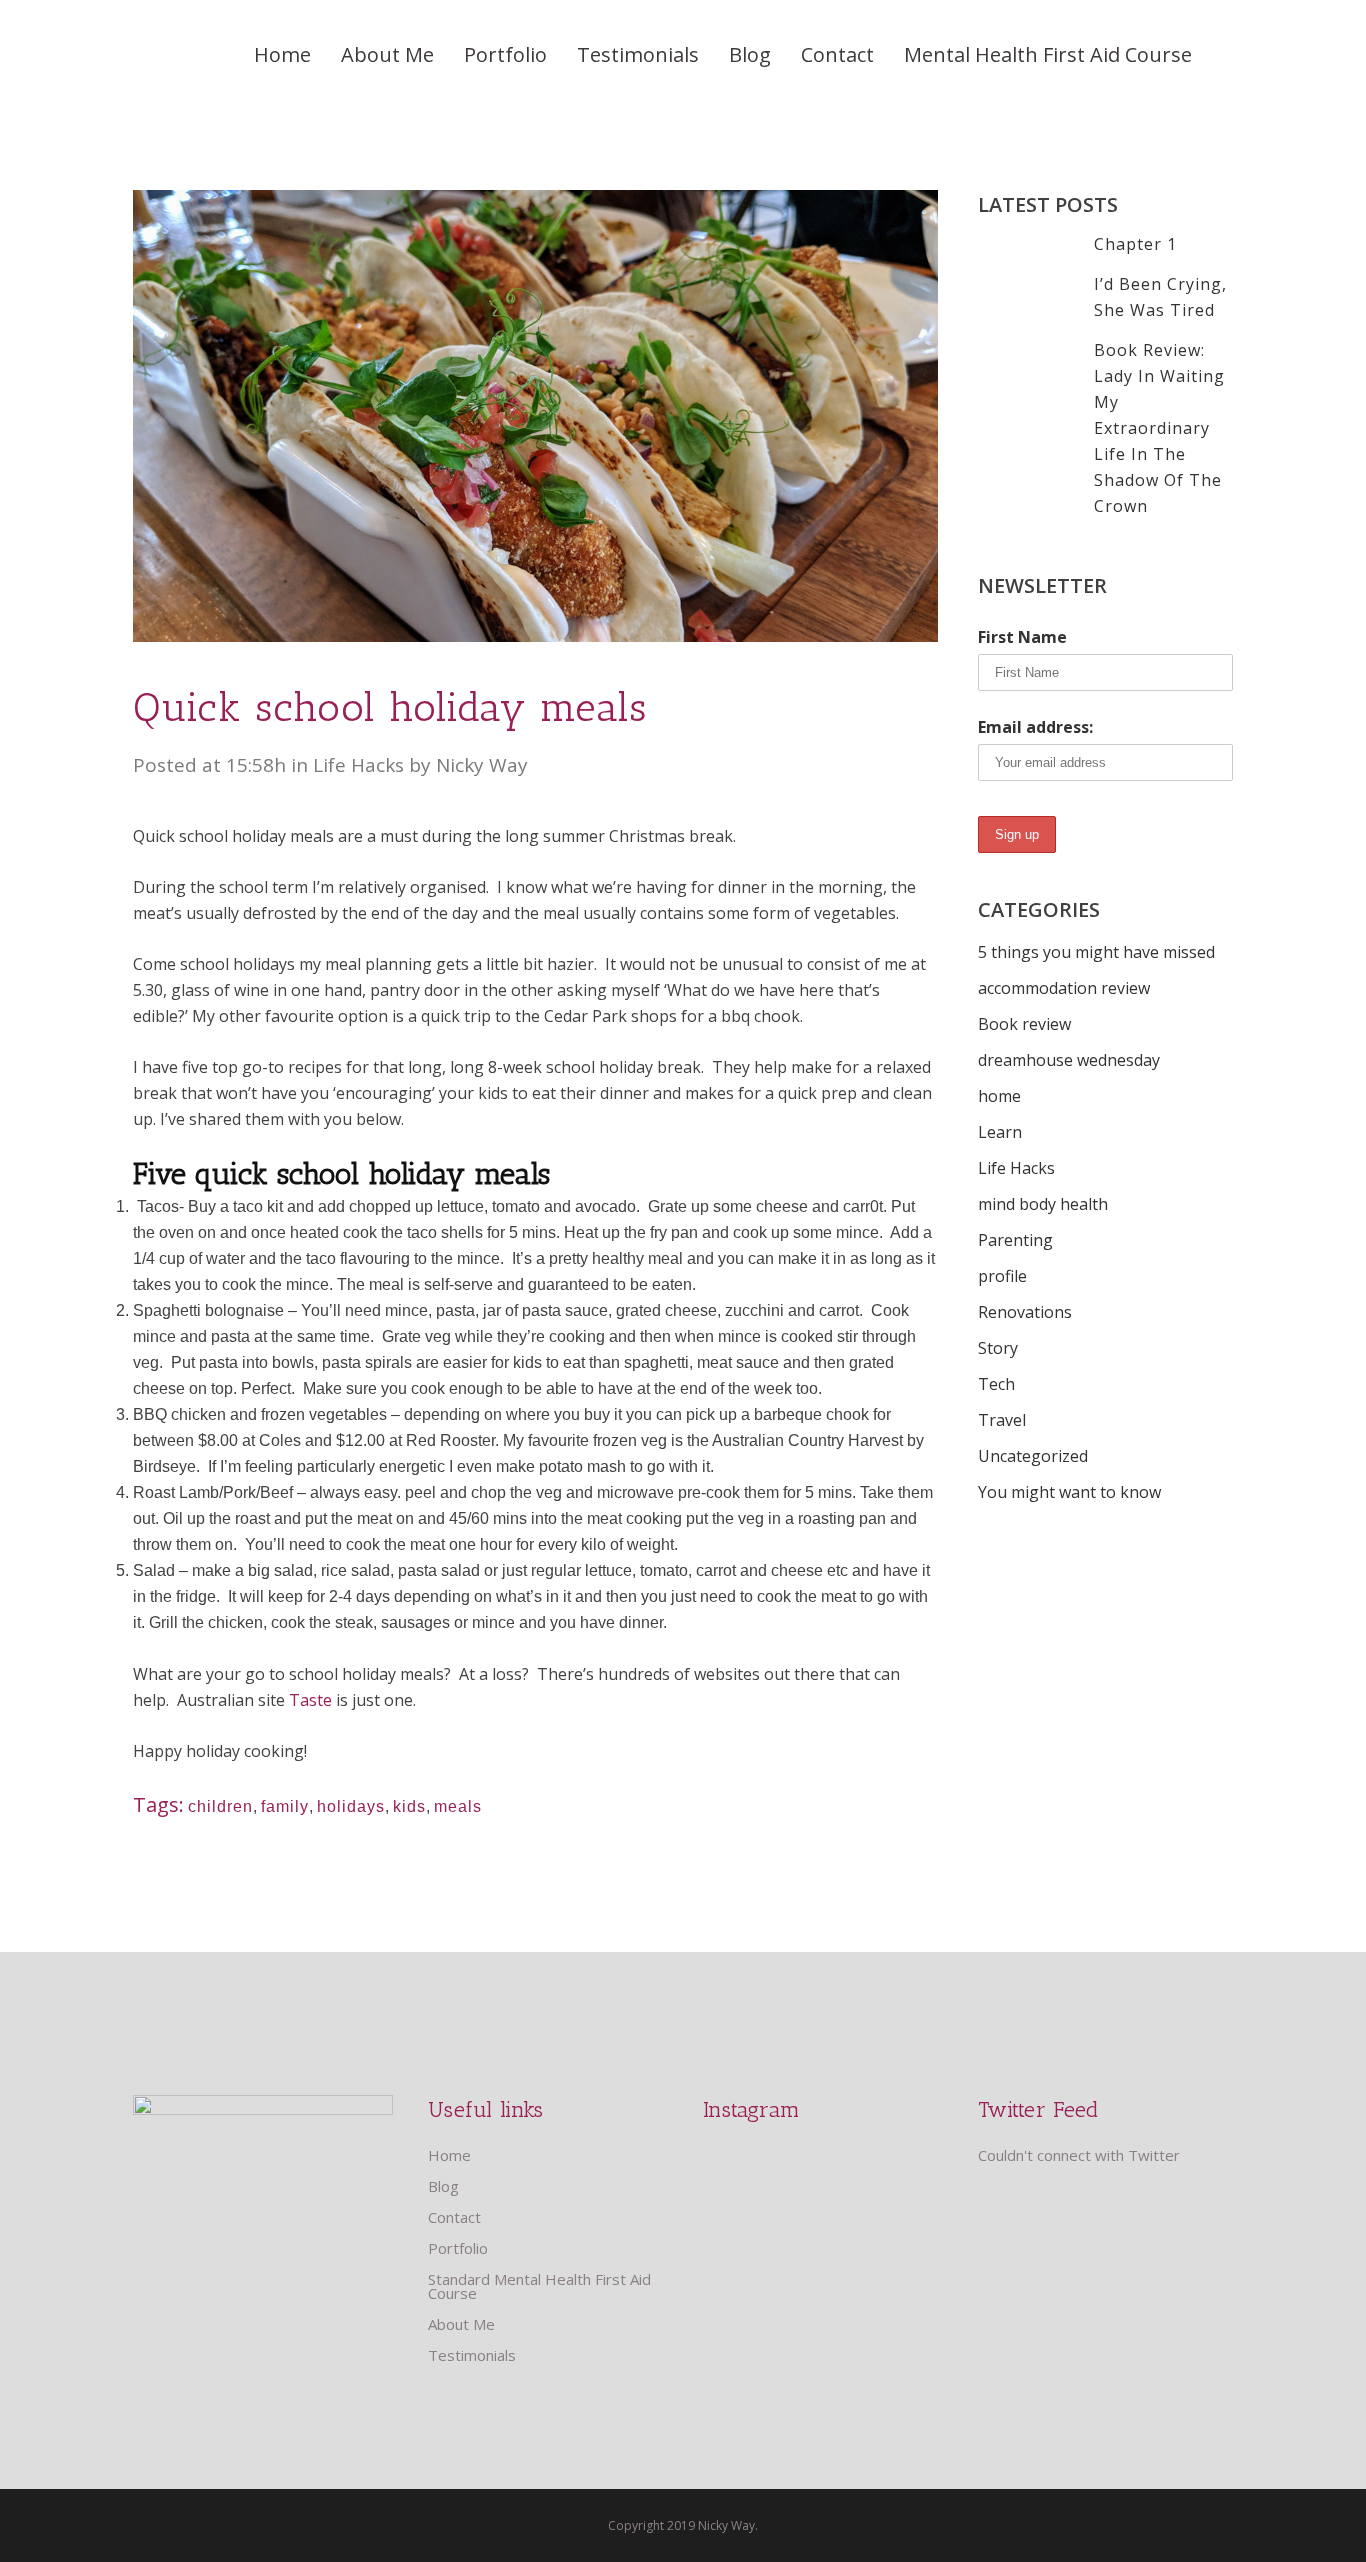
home (999, 1096)
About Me (461, 2324)
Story (998, 1348)
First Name (1022, 637)
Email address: (1035, 727)
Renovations (1025, 1312)
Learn (1000, 1132)
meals (458, 1806)
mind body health (1043, 1204)
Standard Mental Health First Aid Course (539, 2286)
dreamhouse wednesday (1069, 1060)
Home (449, 2155)
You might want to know (1069, 1492)
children (220, 1806)
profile (1002, 1276)
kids (409, 1806)
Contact (454, 2217)
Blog (443, 2186)
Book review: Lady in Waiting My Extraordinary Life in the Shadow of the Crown (1159, 428)
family (285, 1806)
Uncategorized (1033, 1456)
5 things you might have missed (1096, 952)
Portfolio (458, 2248)
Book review (1024, 1024)
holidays (351, 1806)
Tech (996, 1384)
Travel (1002, 1420)
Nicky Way (482, 765)
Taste (310, 1700)
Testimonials (472, 2355)
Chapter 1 (1135, 244)
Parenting (1015, 1240)
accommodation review (1064, 988)
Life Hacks (358, 765)
